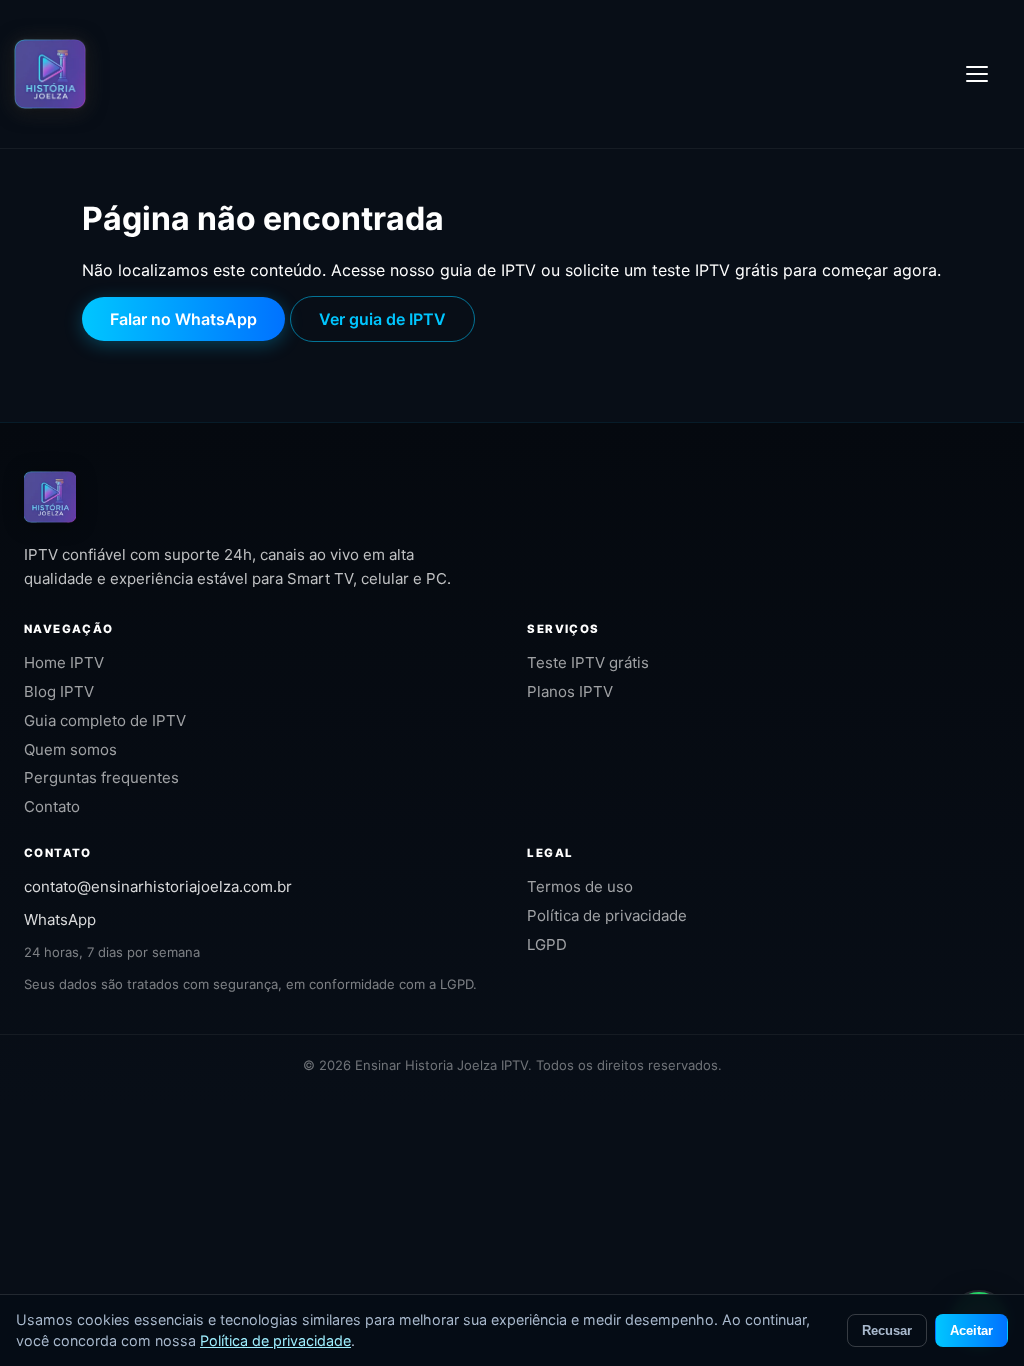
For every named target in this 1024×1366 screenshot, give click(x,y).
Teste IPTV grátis (588, 662)
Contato (52, 806)
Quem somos (70, 749)
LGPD (547, 944)
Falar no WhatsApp (183, 319)
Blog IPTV (59, 691)
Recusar (887, 1330)
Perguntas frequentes (101, 777)
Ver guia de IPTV (382, 319)
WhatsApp (60, 919)
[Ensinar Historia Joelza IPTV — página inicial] (50, 74)
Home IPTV (64, 662)
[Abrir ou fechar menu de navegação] (988, 74)
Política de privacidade (607, 915)
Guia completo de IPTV (105, 720)
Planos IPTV (570, 691)
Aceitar (971, 1330)
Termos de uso (580, 886)
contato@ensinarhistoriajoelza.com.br (158, 886)
